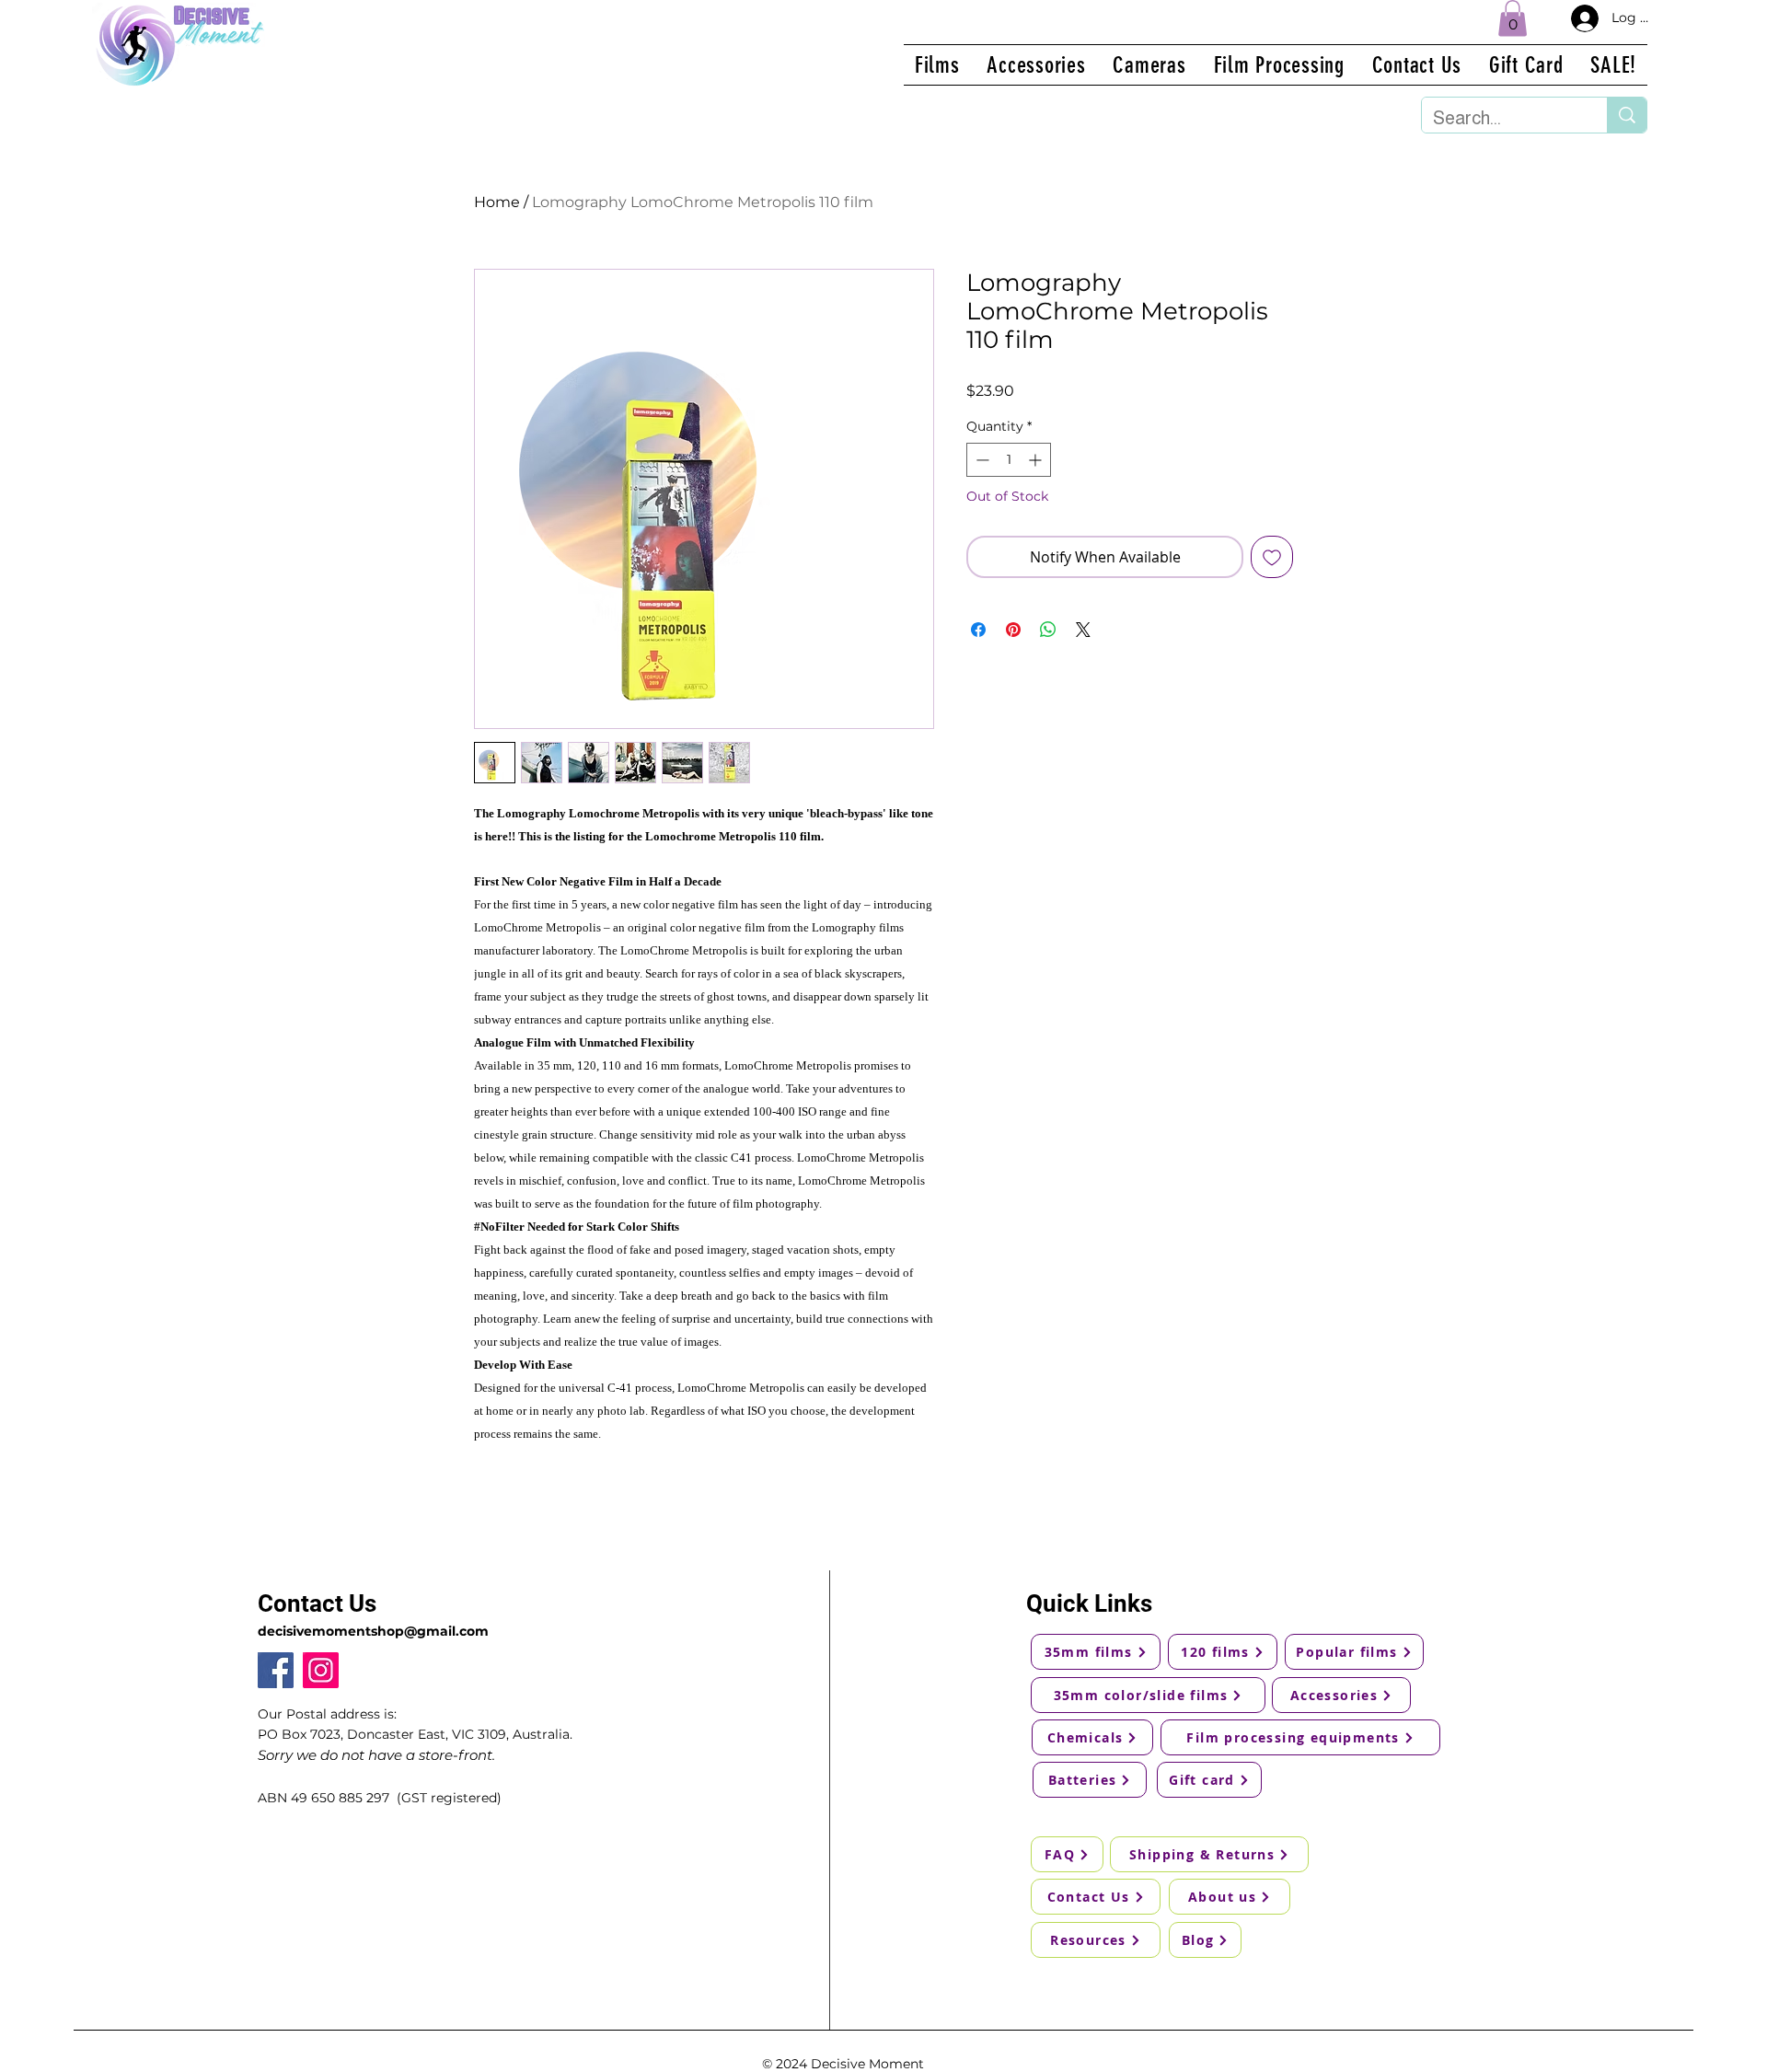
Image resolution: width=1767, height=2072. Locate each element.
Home (497, 202)
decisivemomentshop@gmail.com (373, 1631)
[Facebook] (276, 1670)
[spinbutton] (1009, 460)
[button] (1513, 18)
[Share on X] (1083, 630)
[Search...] (1627, 115)
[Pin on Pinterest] (1013, 630)
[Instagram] (321, 1670)
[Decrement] (981, 460)
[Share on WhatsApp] (1048, 630)
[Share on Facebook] (978, 630)
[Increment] (1037, 460)
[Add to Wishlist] (1272, 557)
